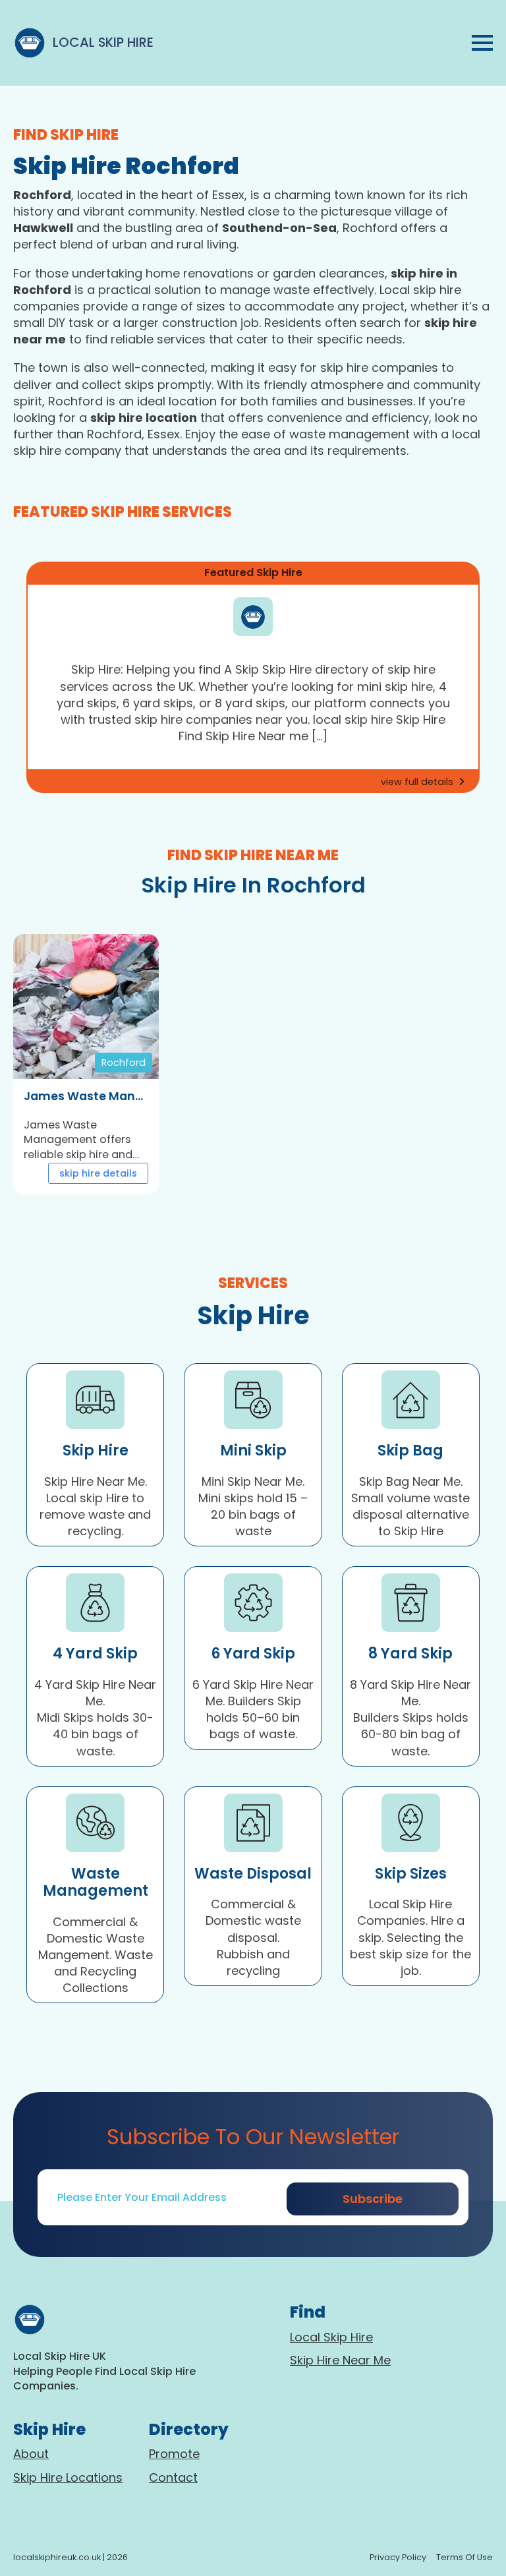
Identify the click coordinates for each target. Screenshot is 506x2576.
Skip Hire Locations (68, 2477)
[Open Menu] (482, 43)
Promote (174, 2454)
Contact (173, 2477)
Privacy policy (398, 2557)
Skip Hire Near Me (340, 2360)
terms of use (464, 2557)
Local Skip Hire (331, 2337)
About (31, 2454)
